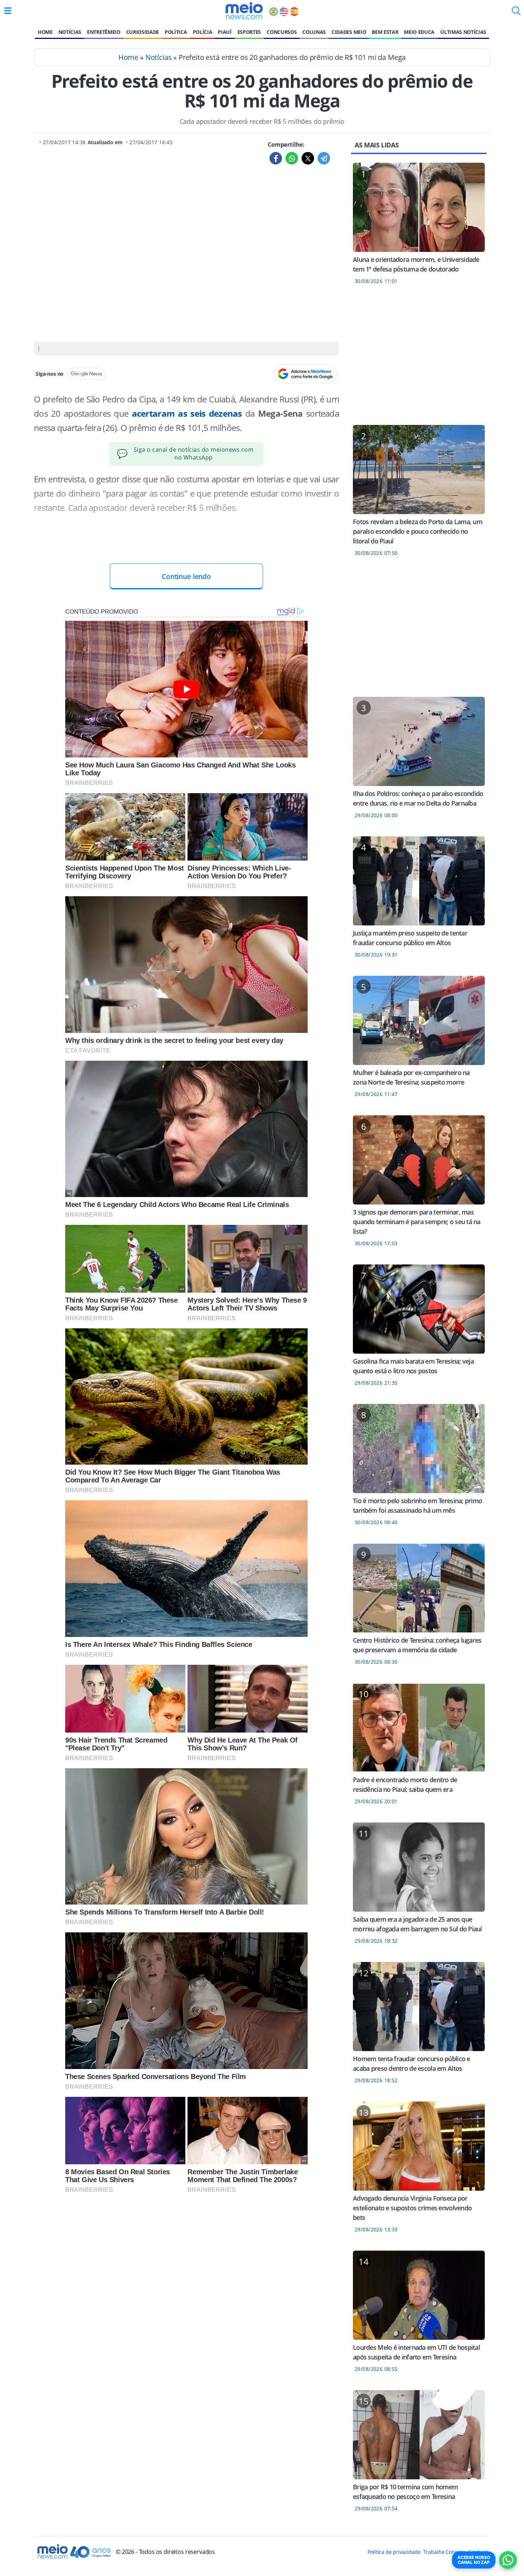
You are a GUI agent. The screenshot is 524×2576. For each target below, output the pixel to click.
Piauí (225, 32)
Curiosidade (143, 32)
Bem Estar (385, 32)
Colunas (314, 32)
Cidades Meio (349, 32)
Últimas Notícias (463, 32)
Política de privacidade (394, 2552)
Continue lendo (186, 576)
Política (176, 32)
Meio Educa (419, 32)
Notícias (70, 32)
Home (45, 32)
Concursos (282, 32)
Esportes (249, 32)
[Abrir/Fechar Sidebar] (8, 11)
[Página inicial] (244, 11)
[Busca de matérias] (516, 13)
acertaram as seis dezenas (185, 413)
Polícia (203, 32)
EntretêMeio (104, 32)
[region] (419, 359)
